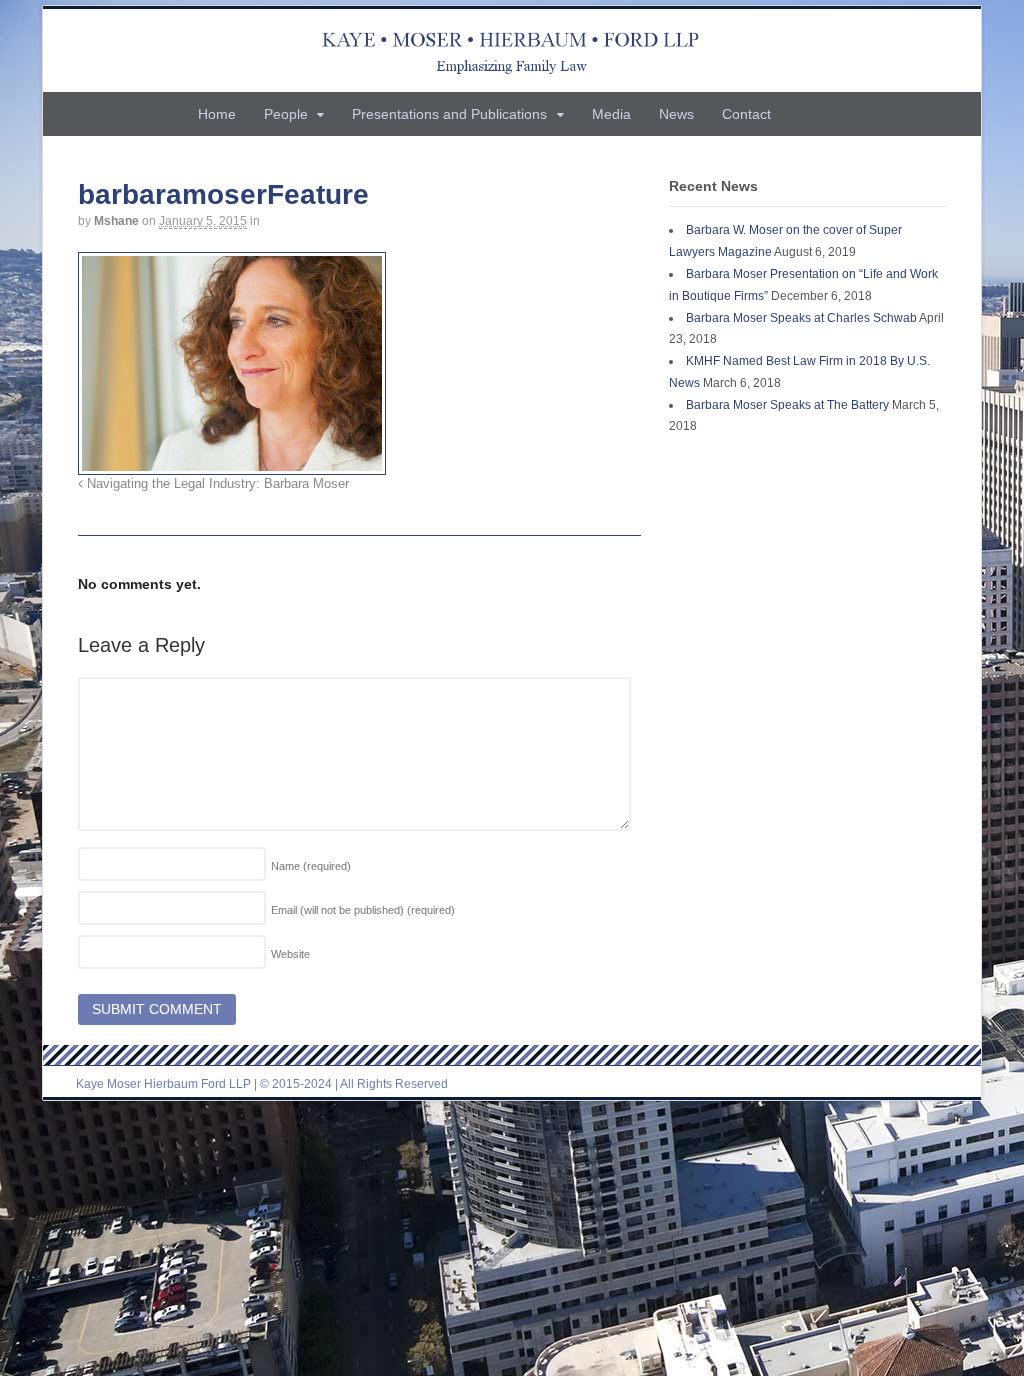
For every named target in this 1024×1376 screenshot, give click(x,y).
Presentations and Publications (449, 114)
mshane (116, 221)
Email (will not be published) (363, 910)
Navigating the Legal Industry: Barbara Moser (216, 484)
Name (311, 866)
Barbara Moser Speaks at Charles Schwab (801, 318)
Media (611, 114)
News (676, 114)
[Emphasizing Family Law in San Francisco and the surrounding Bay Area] (512, 50)
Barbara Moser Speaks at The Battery (787, 405)
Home (217, 114)
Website (290, 954)
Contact (746, 114)
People (286, 114)
